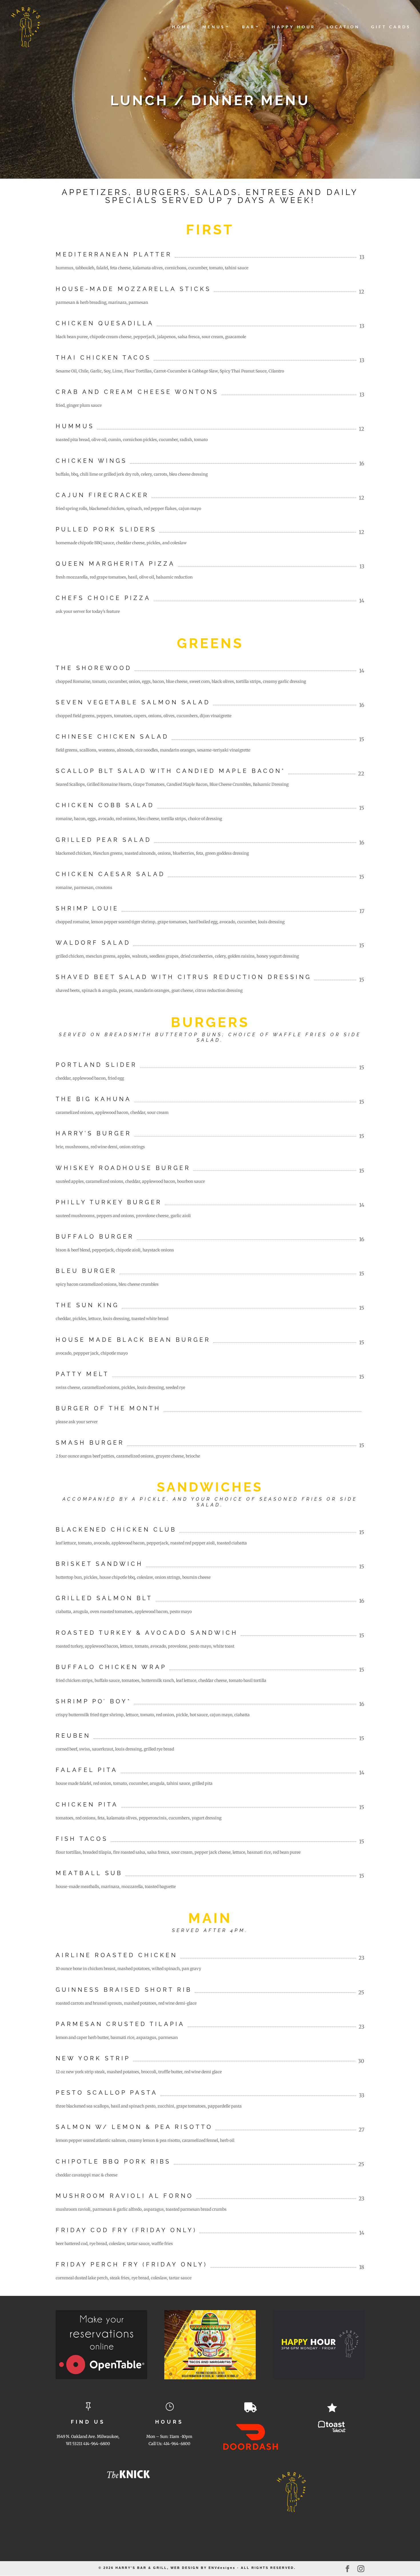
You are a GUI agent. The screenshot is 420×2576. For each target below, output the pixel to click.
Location (343, 27)
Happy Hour (294, 27)
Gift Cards (391, 27)
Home (182, 27)
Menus (214, 27)
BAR (249, 27)
